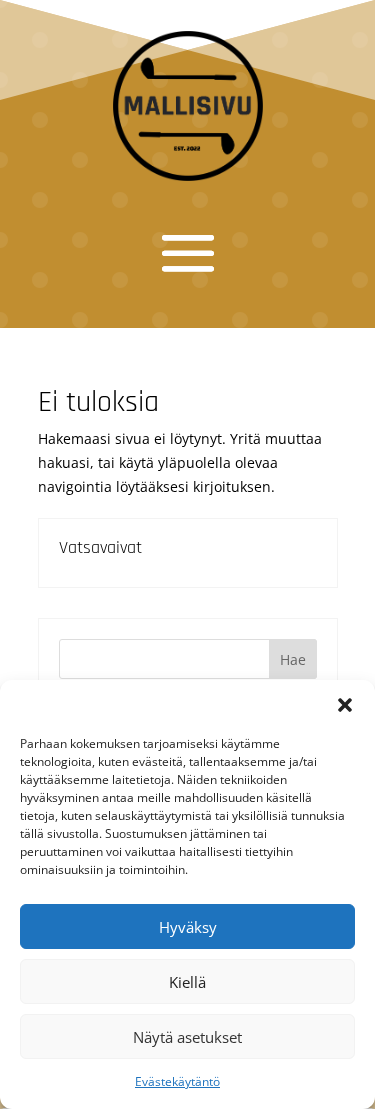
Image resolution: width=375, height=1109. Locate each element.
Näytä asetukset (187, 1037)
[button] (345, 705)
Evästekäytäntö (177, 1081)
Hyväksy (188, 927)
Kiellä (187, 982)
